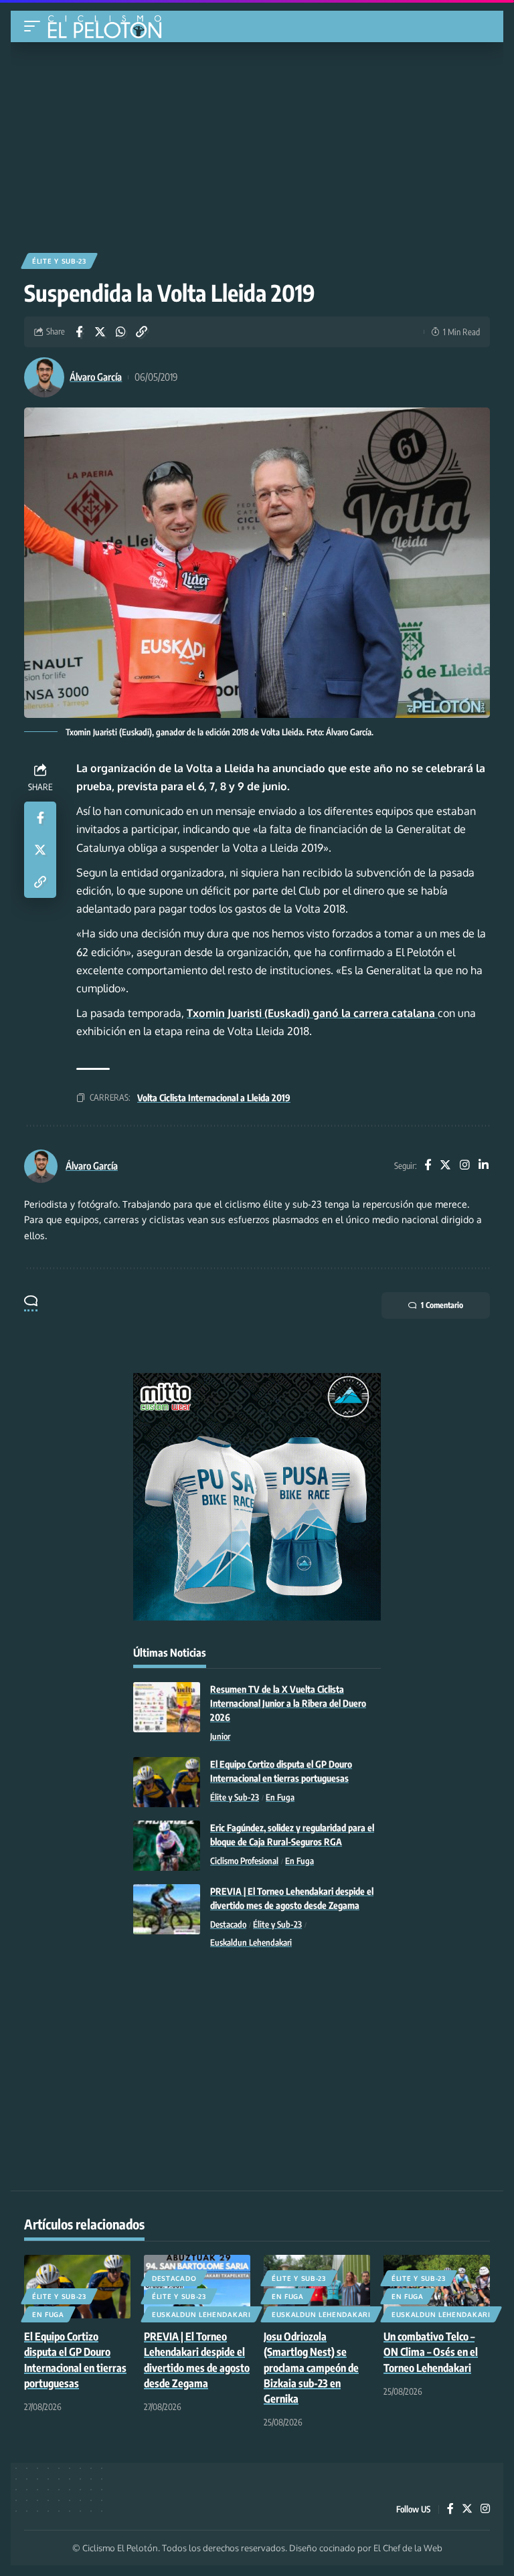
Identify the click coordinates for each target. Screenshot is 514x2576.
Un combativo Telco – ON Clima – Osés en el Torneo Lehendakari (431, 2352)
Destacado (228, 1924)
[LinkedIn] (484, 1166)
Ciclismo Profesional (244, 1861)
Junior (220, 1736)
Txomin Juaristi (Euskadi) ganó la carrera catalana (312, 1013)
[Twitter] (445, 1166)
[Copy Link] (141, 332)
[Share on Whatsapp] (120, 332)
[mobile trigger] (35, 26)
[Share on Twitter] (100, 332)
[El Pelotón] (109, 28)
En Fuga (280, 1797)
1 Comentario (442, 1305)
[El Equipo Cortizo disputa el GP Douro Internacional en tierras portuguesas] (167, 1782)
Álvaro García (96, 377)
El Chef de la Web (408, 2548)
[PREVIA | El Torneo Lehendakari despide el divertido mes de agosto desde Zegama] (167, 1909)
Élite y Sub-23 (59, 261)
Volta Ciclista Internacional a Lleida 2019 (214, 1098)
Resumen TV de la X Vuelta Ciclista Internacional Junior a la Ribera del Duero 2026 (288, 1703)
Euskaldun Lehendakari (251, 1942)
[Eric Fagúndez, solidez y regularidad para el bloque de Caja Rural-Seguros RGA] (167, 1846)
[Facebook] (428, 1166)
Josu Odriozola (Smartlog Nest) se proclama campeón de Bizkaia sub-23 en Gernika (311, 2368)
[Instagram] (465, 1166)
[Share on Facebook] (79, 332)
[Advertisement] (257, 143)
